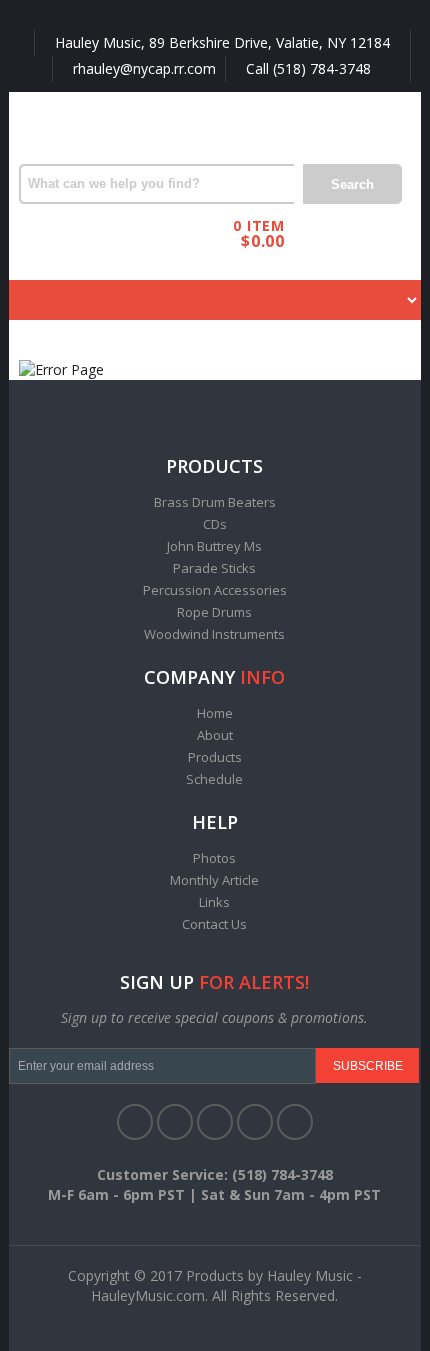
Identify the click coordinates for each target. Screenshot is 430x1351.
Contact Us (214, 924)
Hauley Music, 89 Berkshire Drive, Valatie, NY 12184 (220, 42)
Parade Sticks (214, 568)
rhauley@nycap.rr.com (142, 68)
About (215, 735)
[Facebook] (135, 1122)
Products (215, 757)
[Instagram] (295, 1122)
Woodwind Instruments (214, 634)
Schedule (214, 779)
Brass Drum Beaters (215, 502)
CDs (215, 524)
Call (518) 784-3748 (306, 68)
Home (215, 713)
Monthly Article (214, 880)
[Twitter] (175, 1122)
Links (214, 902)
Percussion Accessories (215, 590)
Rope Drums (214, 612)
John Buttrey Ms (214, 546)
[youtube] (255, 1122)
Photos (214, 858)
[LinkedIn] (215, 1122)
